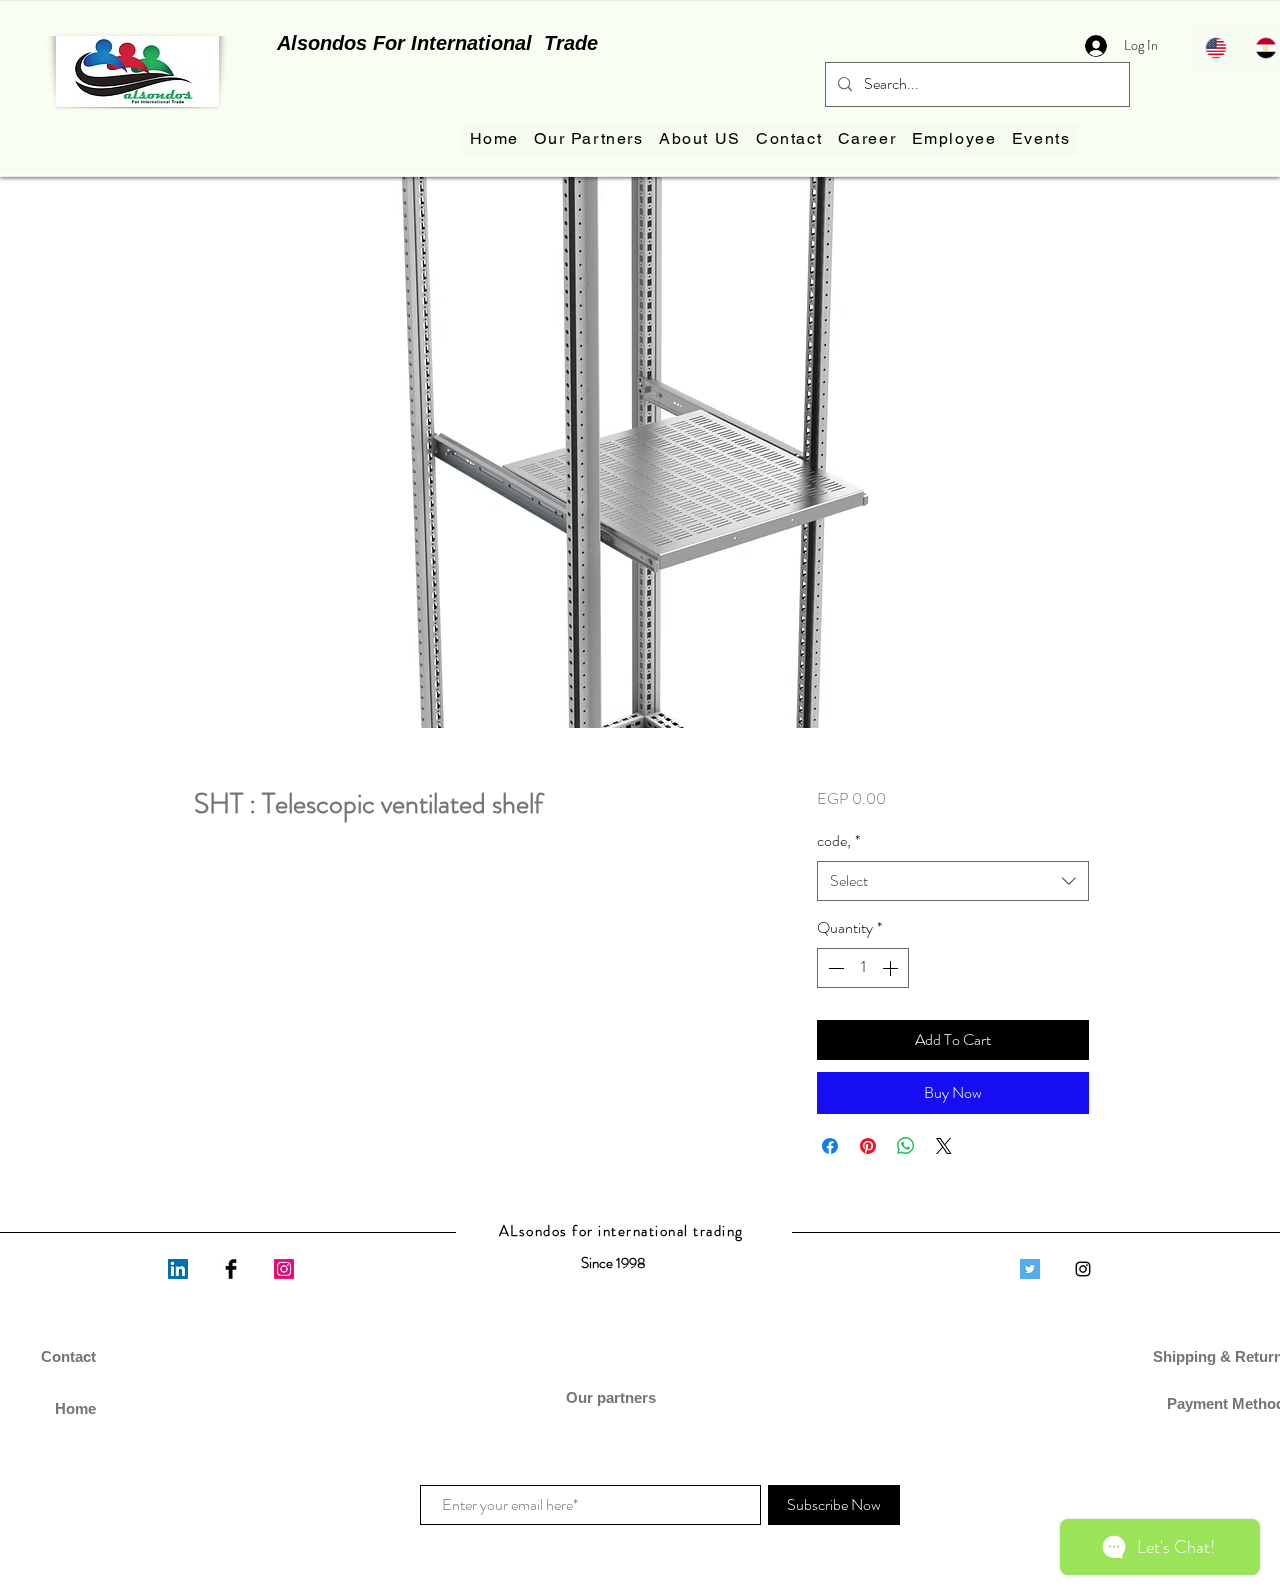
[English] (1215, 48)
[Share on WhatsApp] (906, 1146)
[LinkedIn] (178, 1269)
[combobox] (953, 881)
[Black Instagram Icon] (1083, 1269)
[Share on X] (944, 1146)
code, (838, 841)
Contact (68, 1356)
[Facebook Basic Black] (231, 1269)
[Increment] (892, 968)
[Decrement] (834, 968)
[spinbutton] (863, 968)
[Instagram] (284, 1269)
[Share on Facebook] (830, 1146)
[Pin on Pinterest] (868, 1146)
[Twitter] (1030, 1269)
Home (75, 1408)
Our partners (613, 1397)
